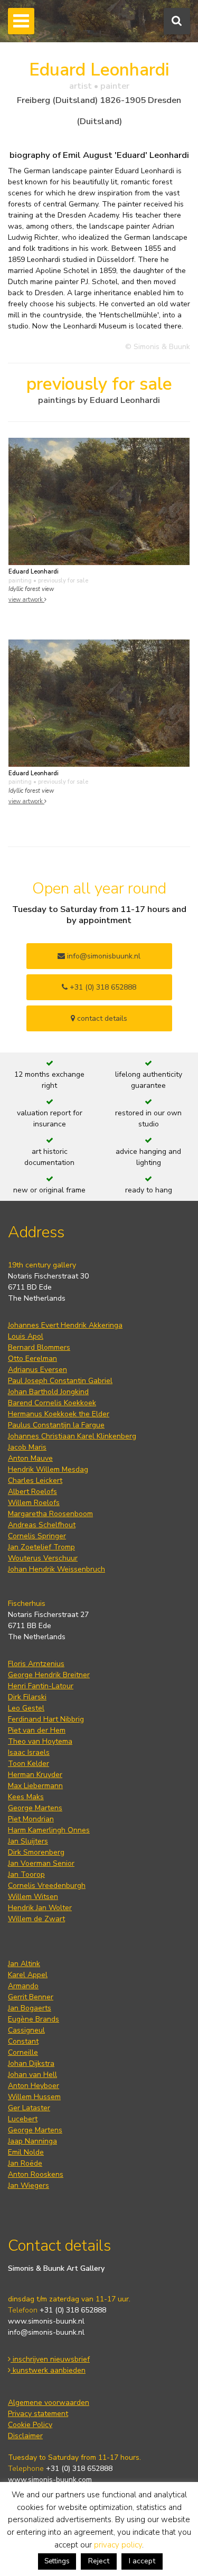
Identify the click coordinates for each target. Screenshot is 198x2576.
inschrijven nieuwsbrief (50, 2359)
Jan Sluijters (28, 1841)
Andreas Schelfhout (42, 1525)
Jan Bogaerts (30, 2008)
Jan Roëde (25, 2163)
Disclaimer (25, 2436)
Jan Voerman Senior (41, 1863)
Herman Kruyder (35, 1775)
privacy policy (118, 2545)
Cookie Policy (30, 2425)
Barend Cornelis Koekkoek (52, 1403)
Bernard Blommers (39, 1347)
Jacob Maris (27, 1447)
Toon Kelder (29, 1764)
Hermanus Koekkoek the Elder (59, 1414)
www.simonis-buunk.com (50, 2480)
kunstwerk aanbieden (48, 2370)
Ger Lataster (29, 2108)
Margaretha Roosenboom (50, 1514)
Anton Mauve (30, 1458)
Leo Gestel (26, 1708)
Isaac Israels (29, 1752)
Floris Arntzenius (36, 1664)
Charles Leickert (35, 1480)
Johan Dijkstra (31, 2063)
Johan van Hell (32, 2075)
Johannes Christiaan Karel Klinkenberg (72, 1436)
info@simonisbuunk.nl (103, 956)
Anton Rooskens (36, 2174)
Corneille (23, 2052)
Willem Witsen (33, 1897)
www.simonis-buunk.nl (46, 2321)
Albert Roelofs (32, 1492)
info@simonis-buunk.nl (46, 2332)
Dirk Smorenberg (36, 1852)
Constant (23, 2041)
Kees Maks (26, 1797)
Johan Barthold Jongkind (48, 1392)
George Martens (35, 1808)
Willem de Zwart (36, 1919)
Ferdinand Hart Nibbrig (46, 1719)
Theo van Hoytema (40, 1741)
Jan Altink (24, 1964)
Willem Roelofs (34, 1503)
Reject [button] (99, 2561)
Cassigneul (26, 2030)
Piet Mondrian (31, 1819)
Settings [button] (57, 2561)
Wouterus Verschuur (43, 1558)
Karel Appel (28, 1975)
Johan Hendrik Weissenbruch (56, 1569)
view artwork (26, 600)
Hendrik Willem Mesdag (48, 1469)
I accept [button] (142, 2561)
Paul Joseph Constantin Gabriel (60, 1381)
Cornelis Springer (37, 1536)
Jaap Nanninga (32, 2141)
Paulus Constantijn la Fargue (56, 1425)
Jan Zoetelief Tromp (41, 1547)
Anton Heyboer (34, 2086)
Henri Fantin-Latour (41, 1686)
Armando (23, 1986)
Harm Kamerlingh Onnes (49, 1830)
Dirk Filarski (27, 1697)
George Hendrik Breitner (49, 1675)
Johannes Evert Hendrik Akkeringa (65, 1325)
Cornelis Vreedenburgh (47, 1886)
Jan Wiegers (29, 2185)
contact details (101, 1018)
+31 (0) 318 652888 (102, 987)
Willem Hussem (34, 2097)
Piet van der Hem (37, 1730)
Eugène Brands (34, 2019)
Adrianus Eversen (37, 1370)
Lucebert (23, 2119)
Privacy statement (38, 2414)
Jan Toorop (26, 1874)
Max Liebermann (35, 1786)
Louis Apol (26, 1336)
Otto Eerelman (32, 1358)
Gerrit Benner (31, 1997)
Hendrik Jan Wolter (40, 1908)
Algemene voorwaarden (49, 2403)
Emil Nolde (26, 2152)
